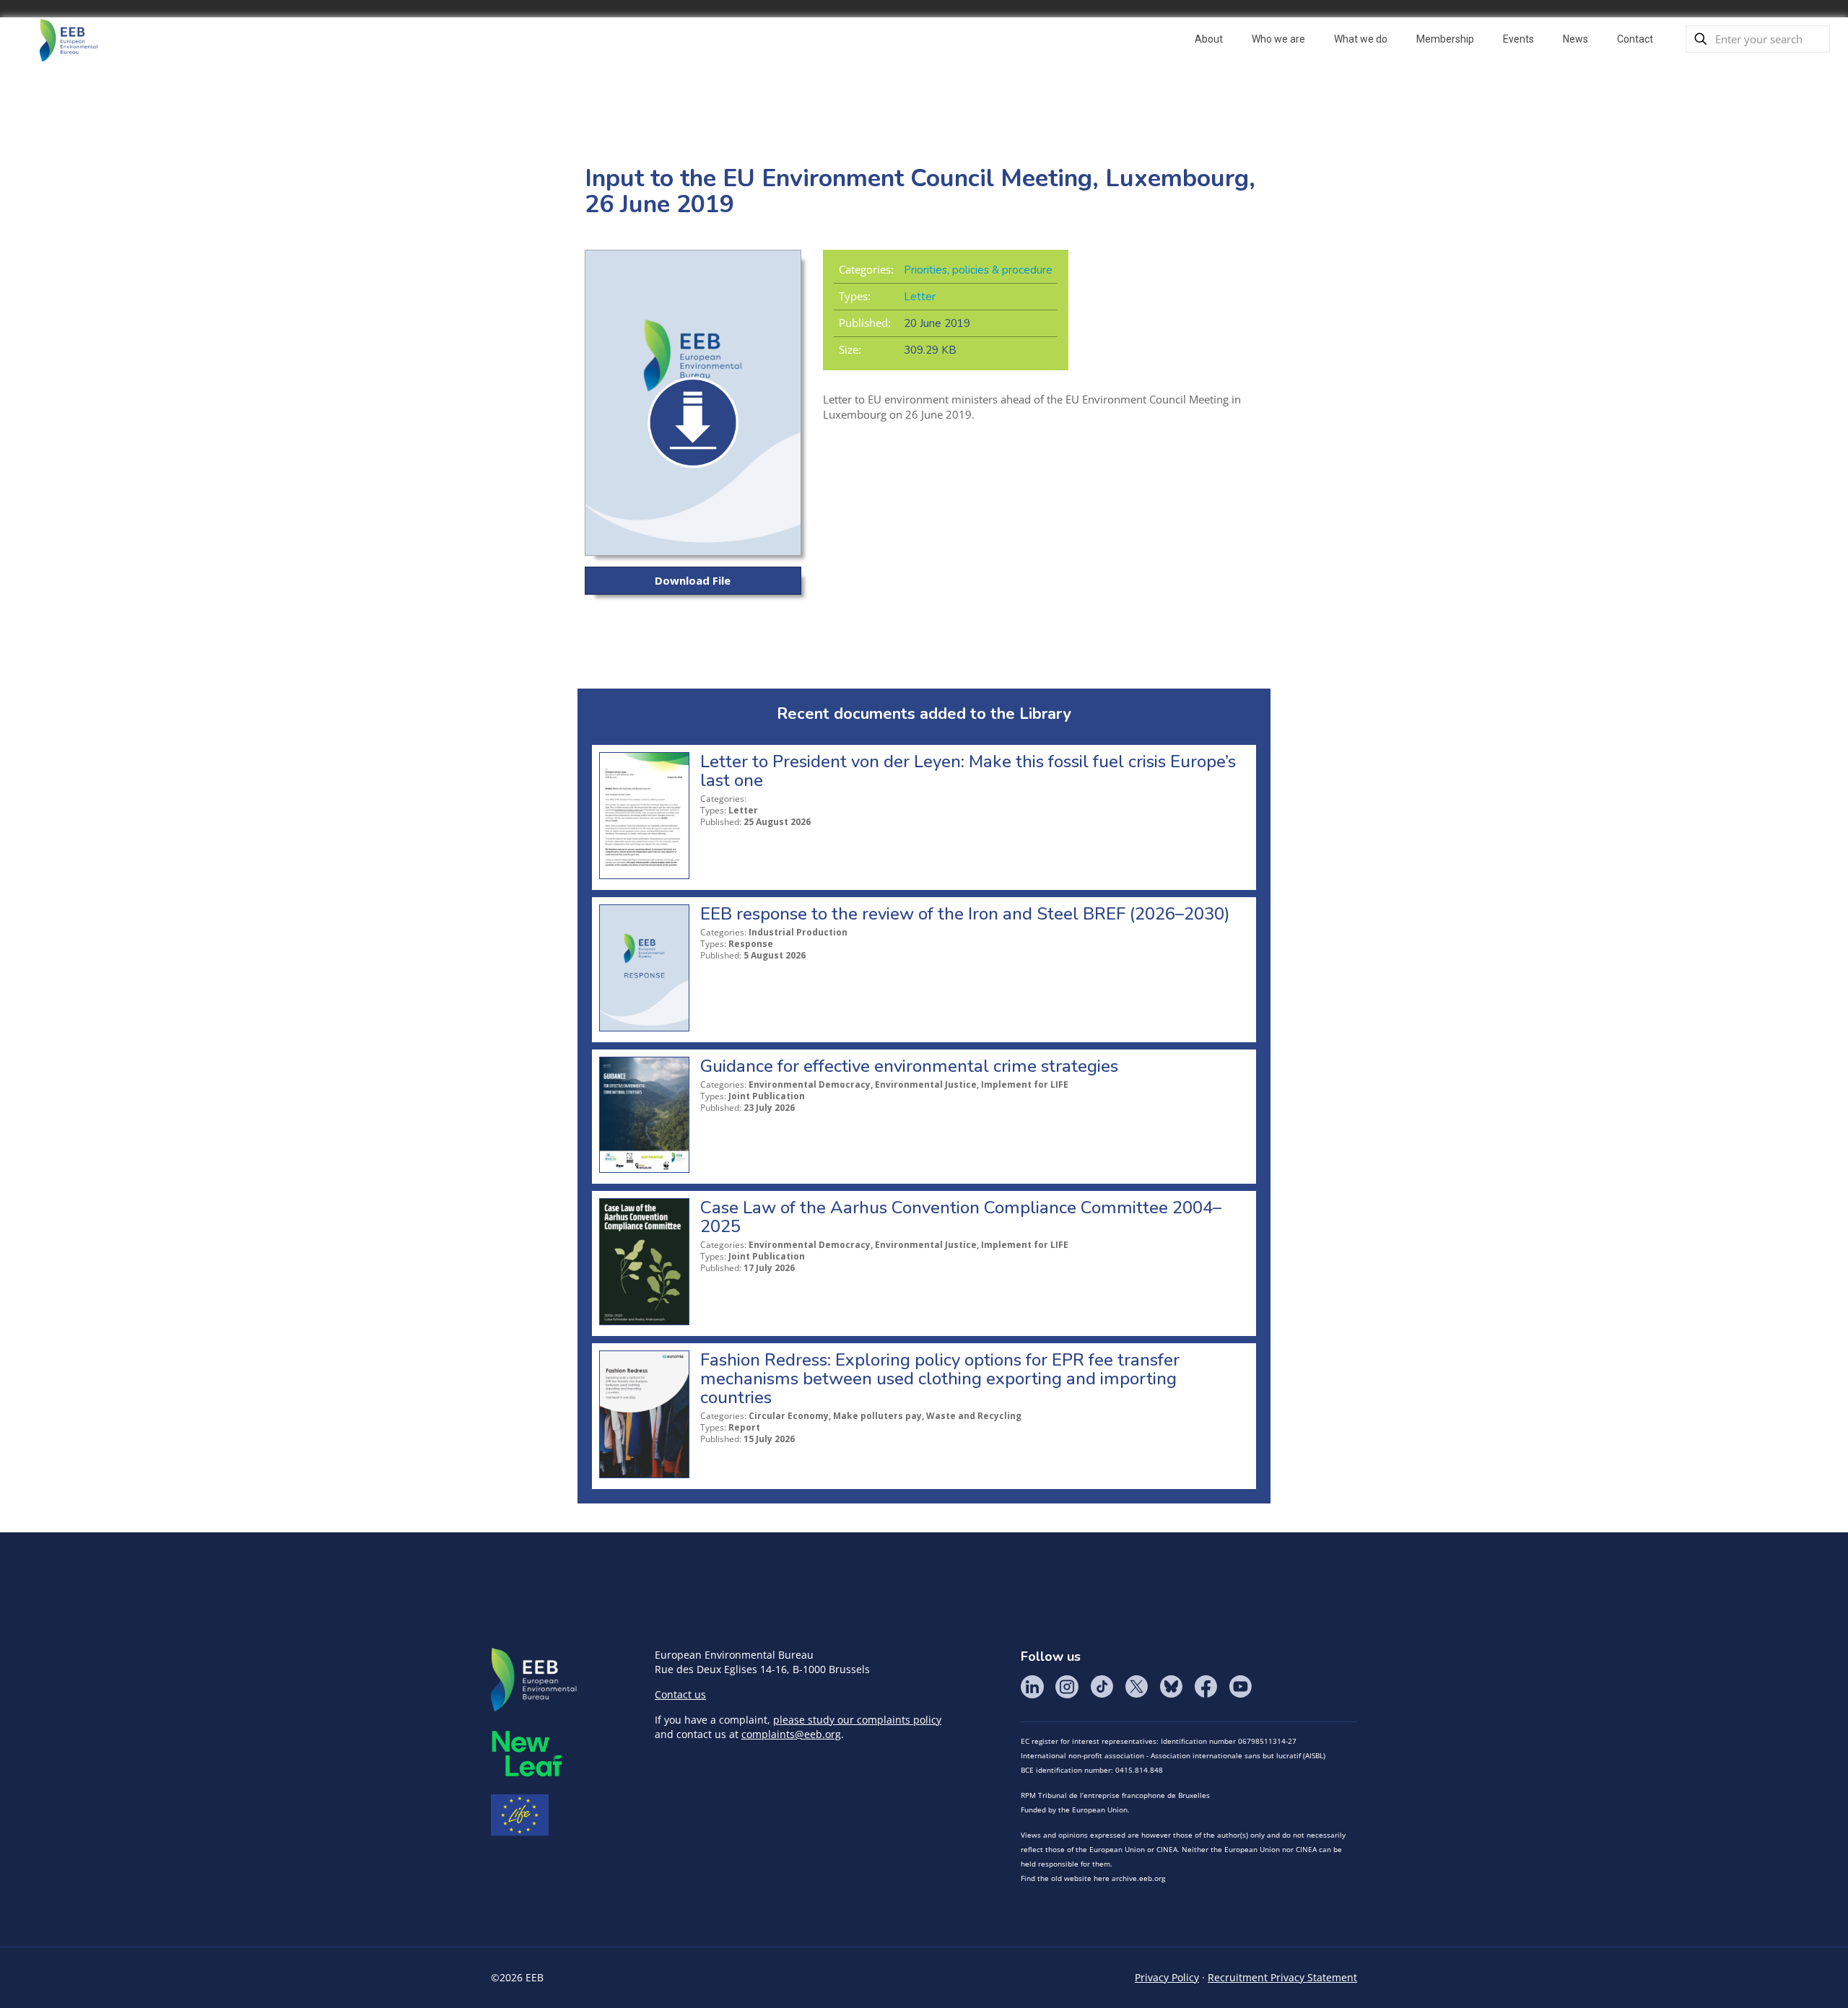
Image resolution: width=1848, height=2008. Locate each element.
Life (520, 1815)
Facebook (1206, 1687)
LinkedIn (1032, 1687)
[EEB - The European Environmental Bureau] (69, 39)
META (527, 1754)
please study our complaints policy (857, 1720)
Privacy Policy (1167, 1977)
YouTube (1240, 1687)
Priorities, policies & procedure (978, 270)
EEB (534, 1680)
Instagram (1067, 1687)
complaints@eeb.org (791, 1734)
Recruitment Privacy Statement (1282, 1977)
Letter (920, 297)
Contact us (680, 1694)
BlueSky (1171, 1687)
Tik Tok (1102, 1687)
